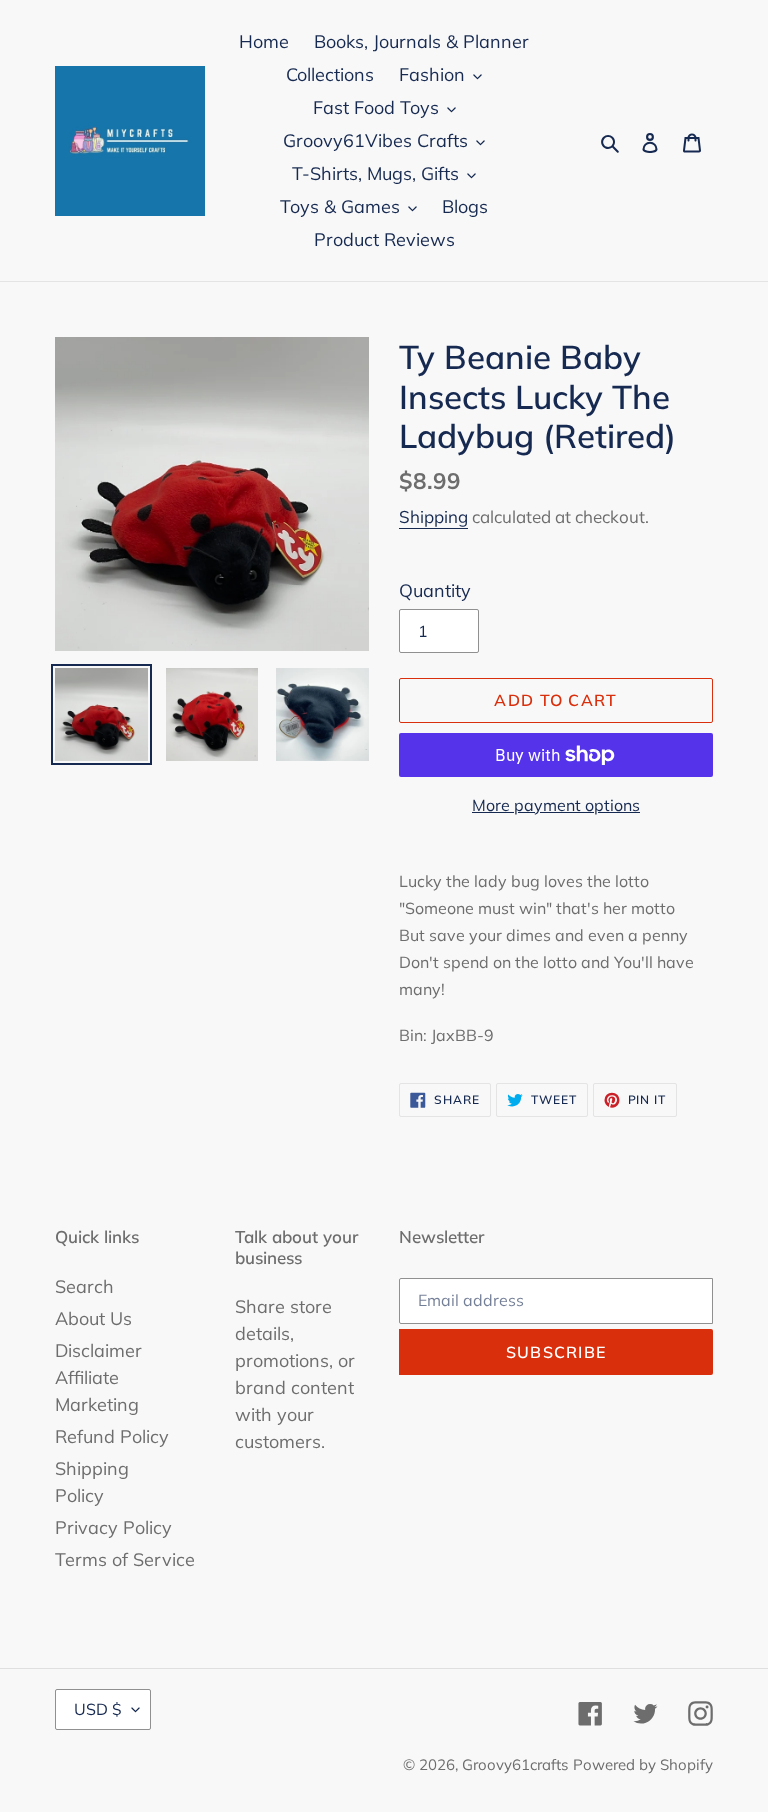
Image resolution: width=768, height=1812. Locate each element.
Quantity (435, 590)
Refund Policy (112, 1436)
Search (84, 1286)
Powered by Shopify (643, 1764)
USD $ (98, 1709)
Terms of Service (125, 1559)
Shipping (433, 516)
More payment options (556, 805)
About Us (93, 1318)
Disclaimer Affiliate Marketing (98, 1377)
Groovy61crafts (515, 1764)
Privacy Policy (113, 1527)
